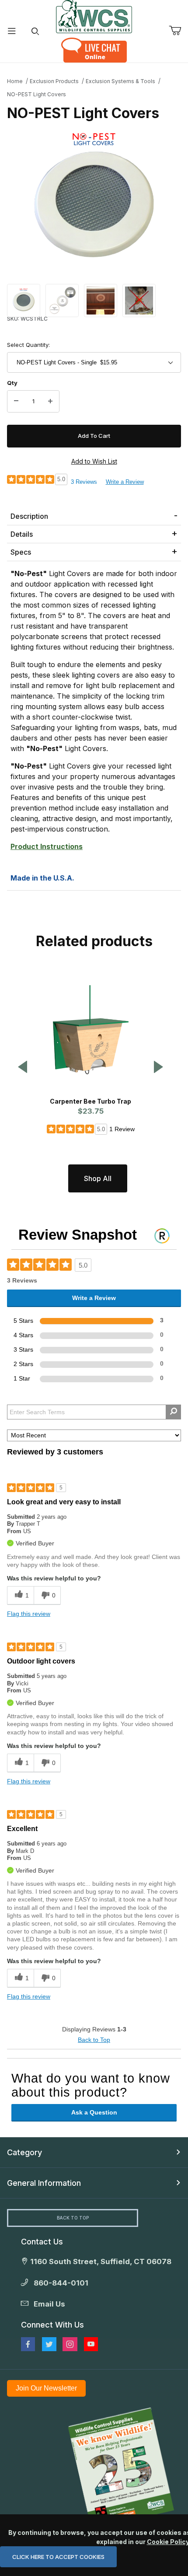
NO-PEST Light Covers (37, 94)
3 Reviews (84, 482)
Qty (12, 383)
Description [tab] (29, 516)
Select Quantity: (28, 345)
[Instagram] (70, 2344)
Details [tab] (22, 534)
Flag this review (29, 1614)
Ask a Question (94, 2112)
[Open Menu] (12, 31)
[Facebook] (28, 2344)
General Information (44, 2183)
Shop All (98, 1178)
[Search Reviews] (173, 1412)
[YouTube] (91, 2344)
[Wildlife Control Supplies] (94, 17)
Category (24, 2152)
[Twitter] (49, 2344)
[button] (24, 300)
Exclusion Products (54, 81)
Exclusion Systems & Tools (120, 81)
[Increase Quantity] (50, 402)
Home (15, 81)
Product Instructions (47, 846)
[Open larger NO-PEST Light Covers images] (94, 199)
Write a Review (125, 482)
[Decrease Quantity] (16, 402)
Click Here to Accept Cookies (58, 2557)
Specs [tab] (21, 552)
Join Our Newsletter (46, 2388)
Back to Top (94, 2040)
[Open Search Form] (35, 31)
